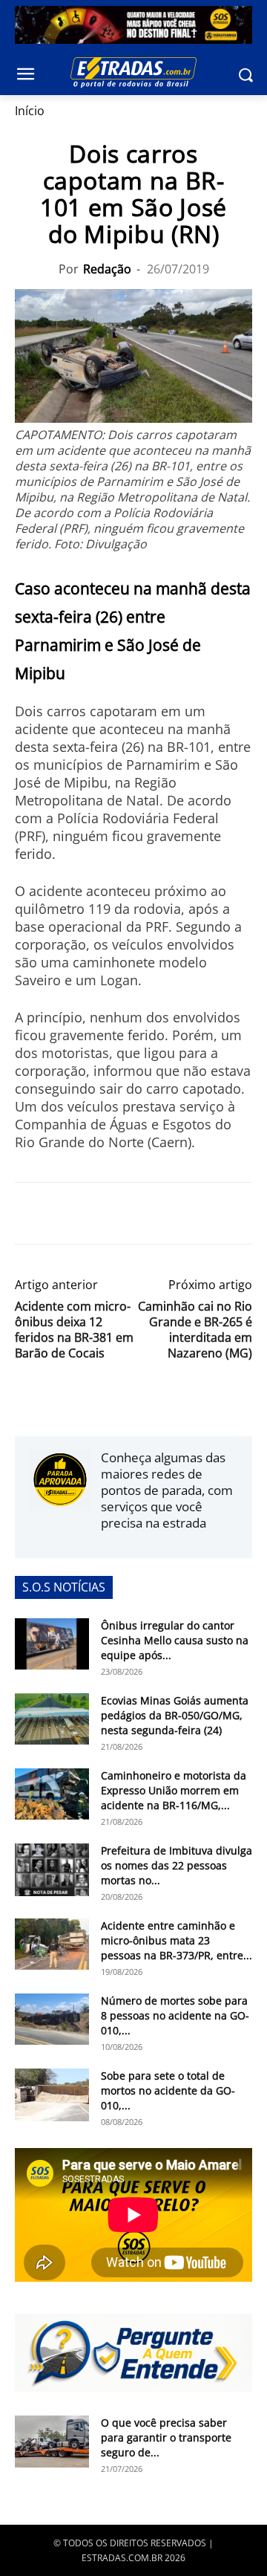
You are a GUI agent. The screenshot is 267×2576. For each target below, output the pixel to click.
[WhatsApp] (98, 1213)
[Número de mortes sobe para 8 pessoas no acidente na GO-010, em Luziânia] (52, 2019)
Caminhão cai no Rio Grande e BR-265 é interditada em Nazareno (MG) (195, 1330)
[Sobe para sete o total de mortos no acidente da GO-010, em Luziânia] (52, 2095)
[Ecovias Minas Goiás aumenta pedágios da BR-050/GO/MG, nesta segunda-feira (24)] (52, 1719)
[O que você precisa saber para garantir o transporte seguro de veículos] (52, 2442)
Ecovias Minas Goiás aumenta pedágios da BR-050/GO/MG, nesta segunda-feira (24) (175, 1715)
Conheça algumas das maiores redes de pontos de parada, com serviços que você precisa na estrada (167, 1490)
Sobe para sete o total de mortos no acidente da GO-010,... (168, 2090)
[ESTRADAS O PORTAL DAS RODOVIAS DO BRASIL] (133, 72)
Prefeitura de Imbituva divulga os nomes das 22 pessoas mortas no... (177, 1865)
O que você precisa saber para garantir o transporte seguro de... (166, 2437)
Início (30, 111)
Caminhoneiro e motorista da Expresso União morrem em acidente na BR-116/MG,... (174, 1790)
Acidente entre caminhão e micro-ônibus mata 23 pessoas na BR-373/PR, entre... (177, 1940)
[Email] (132, 1213)
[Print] (166, 1213)
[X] (64, 1213)
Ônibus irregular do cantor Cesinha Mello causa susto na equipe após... (175, 1640)
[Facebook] (30, 1213)
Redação (107, 269)
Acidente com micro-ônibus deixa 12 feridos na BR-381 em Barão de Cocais (74, 1330)
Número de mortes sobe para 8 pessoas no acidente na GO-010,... (175, 2015)
